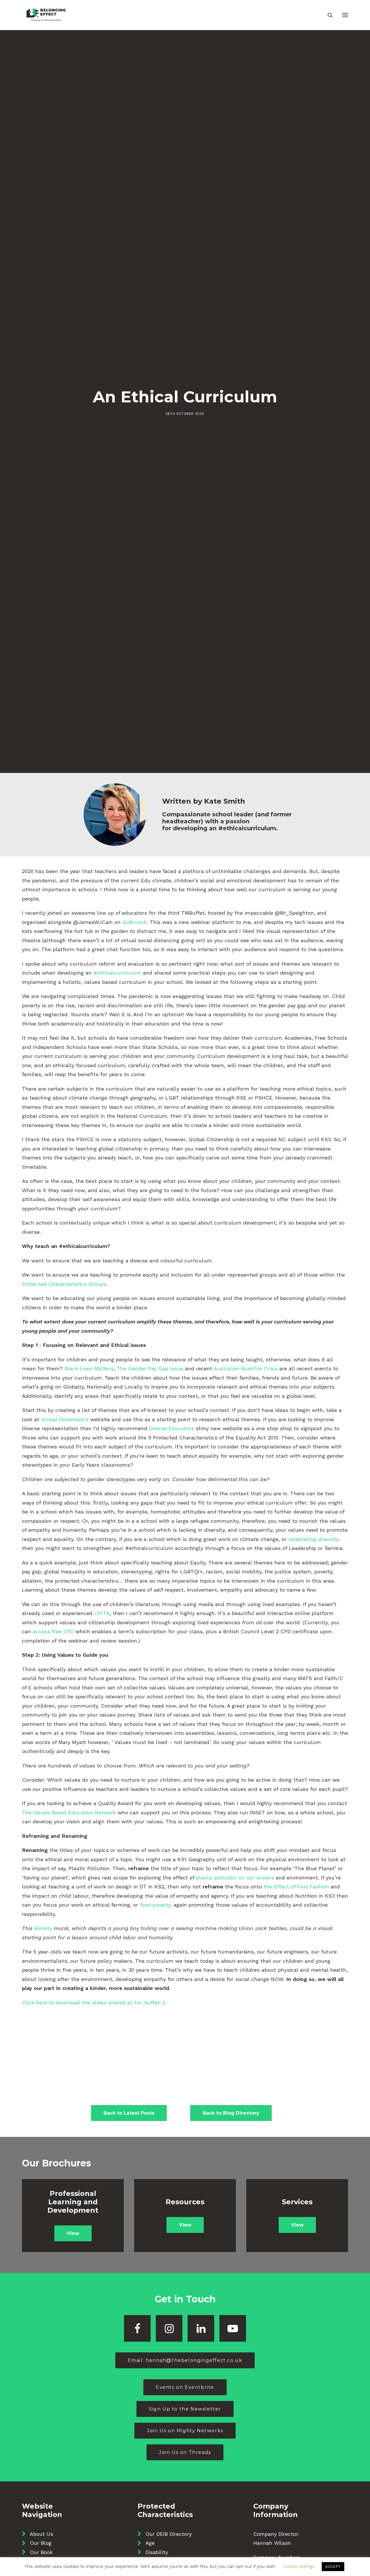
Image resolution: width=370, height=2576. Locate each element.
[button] (345, 15)
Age (150, 2543)
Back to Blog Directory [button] (231, 2113)
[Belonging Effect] (46, 15)
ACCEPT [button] (333, 2567)
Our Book (41, 2552)
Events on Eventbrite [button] (185, 2387)
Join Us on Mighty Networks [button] (185, 2431)
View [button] (73, 2233)
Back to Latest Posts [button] (129, 2113)
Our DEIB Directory (169, 2534)
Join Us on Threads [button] (185, 2452)
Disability (157, 2552)
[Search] (328, 15)
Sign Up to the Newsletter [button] (185, 2409)
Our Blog (41, 2543)
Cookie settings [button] (299, 2566)
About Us (41, 2534)
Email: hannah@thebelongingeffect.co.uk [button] (185, 2360)
